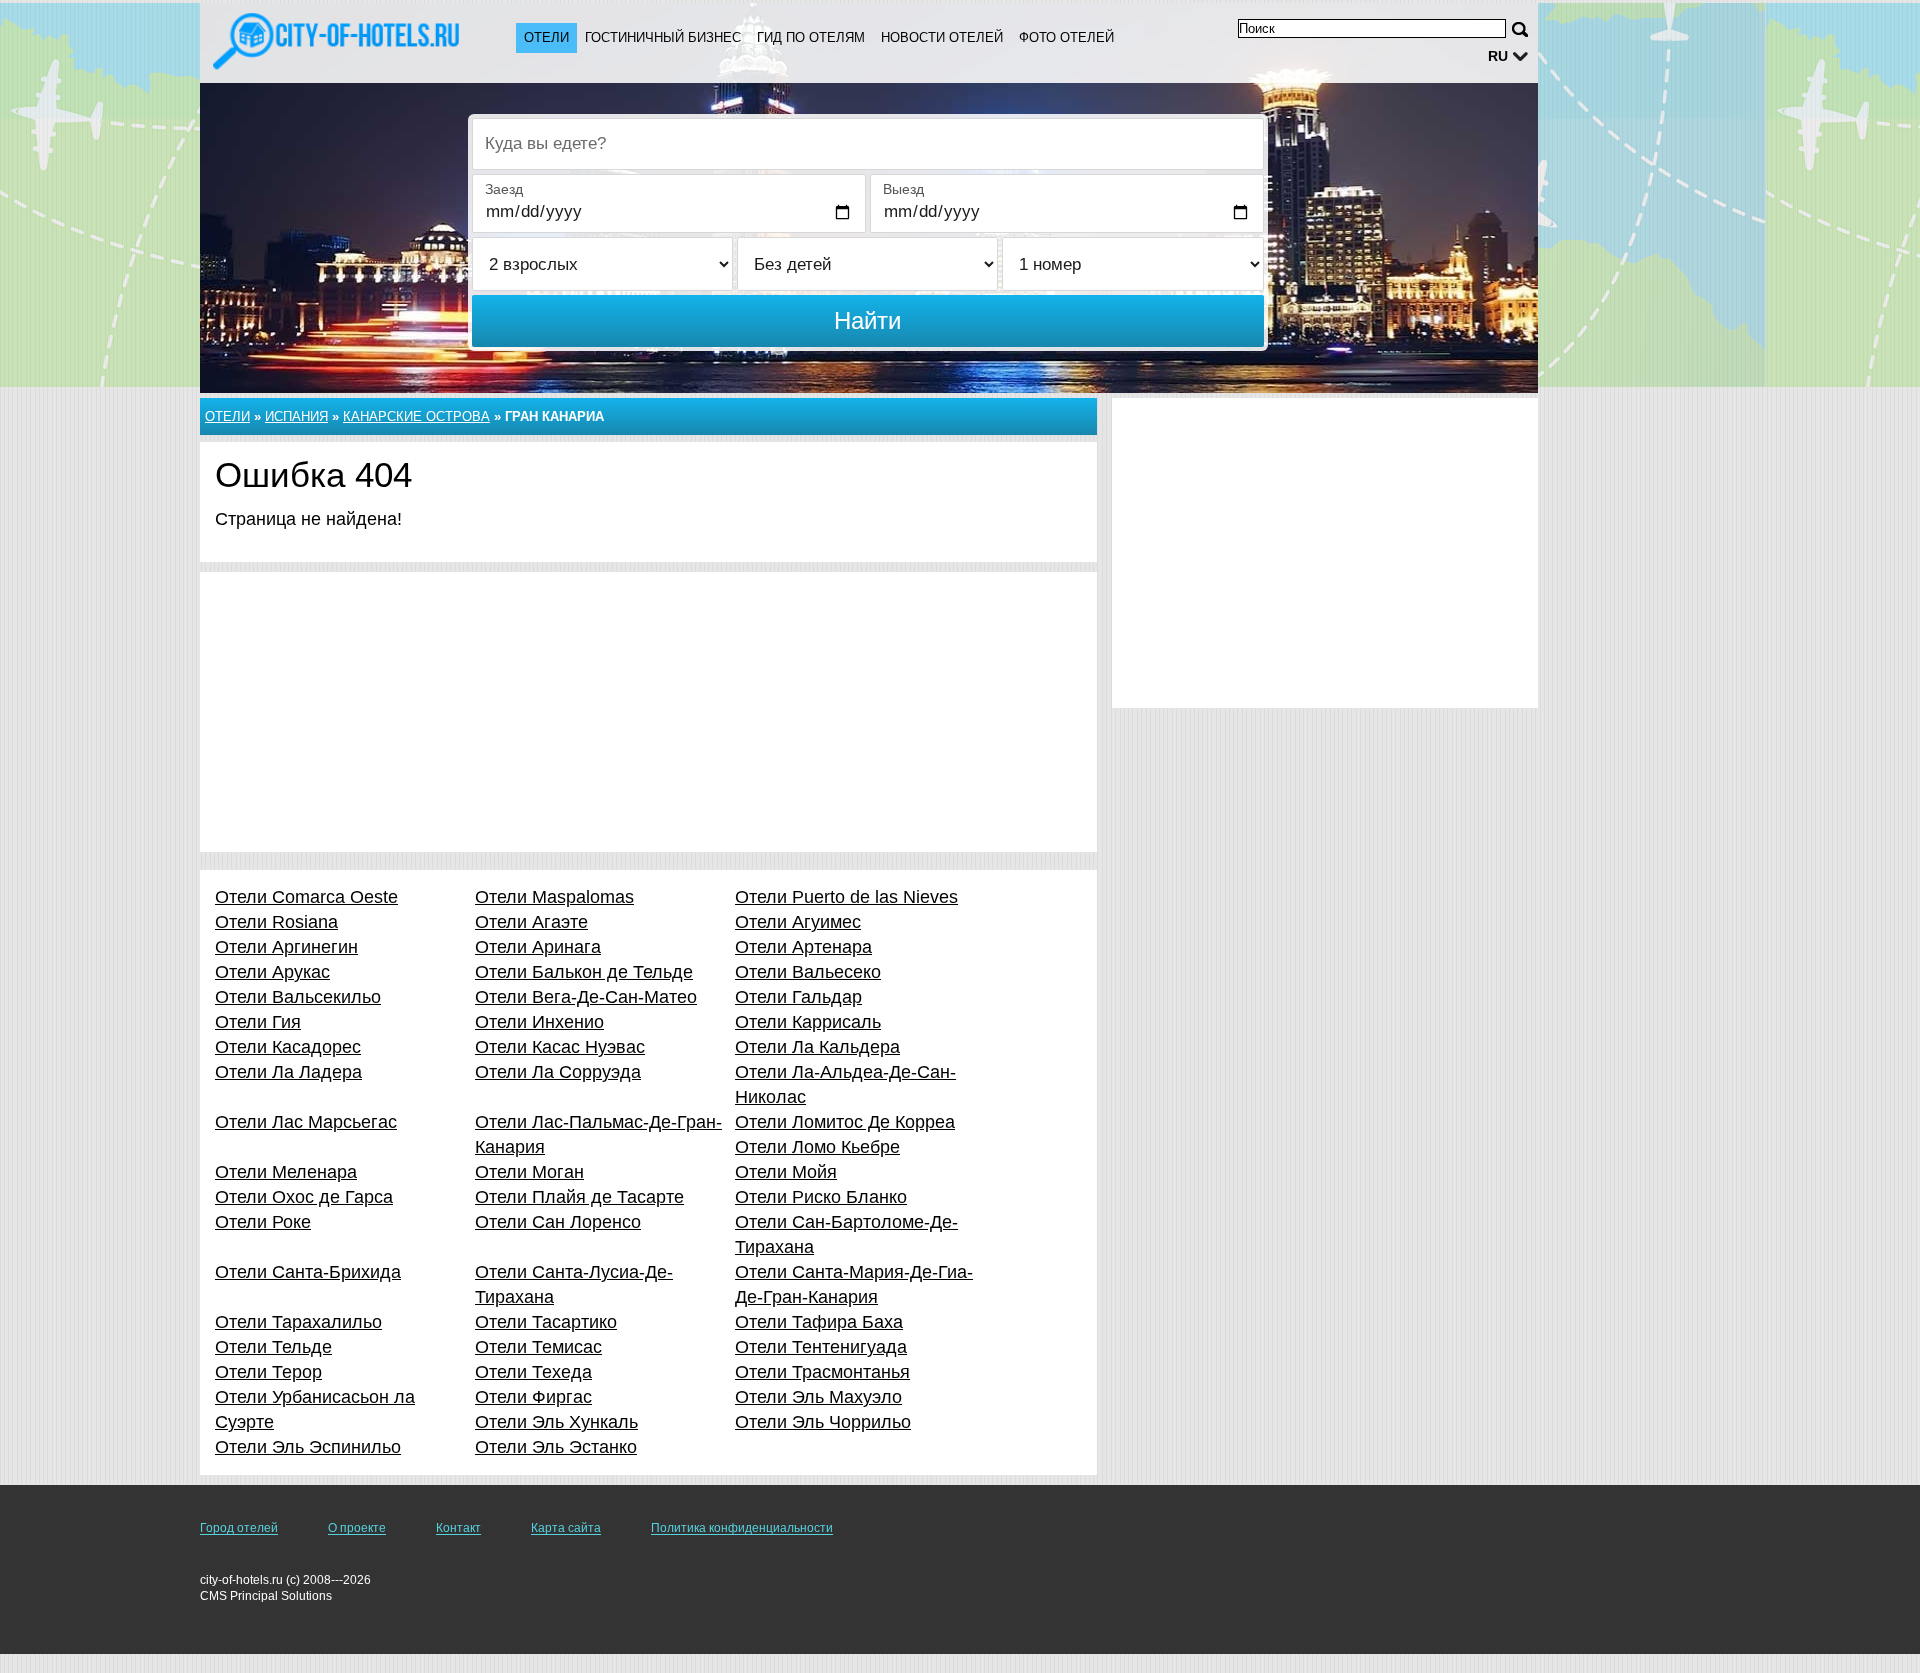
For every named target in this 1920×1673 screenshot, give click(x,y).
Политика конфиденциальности (742, 1528)
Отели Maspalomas (554, 897)
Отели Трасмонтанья (822, 1372)
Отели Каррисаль (808, 1022)
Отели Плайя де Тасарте (579, 1197)
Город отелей (239, 1528)
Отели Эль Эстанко (556, 1447)
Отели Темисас (538, 1347)
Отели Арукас (272, 972)
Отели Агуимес (798, 922)
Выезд (903, 189)
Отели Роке (263, 1222)
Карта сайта (566, 1528)
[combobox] (868, 144)
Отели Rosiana (276, 922)
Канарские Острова (416, 416)
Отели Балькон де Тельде (584, 972)
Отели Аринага (538, 947)
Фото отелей (1066, 37)
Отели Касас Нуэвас (560, 1047)
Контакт (458, 1528)
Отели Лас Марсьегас (306, 1122)
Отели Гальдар (798, 997)
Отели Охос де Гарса (304, 1197)
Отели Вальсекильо (298, 997)
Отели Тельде (273, 1347)
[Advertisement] (648, 712)
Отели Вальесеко (808, 972)
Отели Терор (268, 1372)
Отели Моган (529, 1172)
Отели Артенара (803, 947)
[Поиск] (1520, 29)
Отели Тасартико (546, 1322)
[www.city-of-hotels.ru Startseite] (338, 41)
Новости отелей (942, 37)
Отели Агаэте (531, 922)
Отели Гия (258, 1022)
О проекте (357, 1528)
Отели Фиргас (533, 1397)
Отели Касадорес (288, 1047)
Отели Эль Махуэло (818, 1397)
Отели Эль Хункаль (556, 1422)
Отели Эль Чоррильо (823, 1422)
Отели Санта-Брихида (308, 1272)
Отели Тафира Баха (819, 1322)
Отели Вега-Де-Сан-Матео (586, 997)
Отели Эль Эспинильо (308, 1447)
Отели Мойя (786, 1172)
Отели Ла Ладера (288, 1072)
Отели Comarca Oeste (306, 897)
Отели (546, 37)
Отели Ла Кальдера (817, 1047)
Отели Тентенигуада (821, 1347)
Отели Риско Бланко (821, 1197)
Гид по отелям (811, 37)
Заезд (504, 189)
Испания (296, 416)
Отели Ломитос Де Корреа (845, 1122)
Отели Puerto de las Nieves (846, 897)
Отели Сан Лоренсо (558, 1222)
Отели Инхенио (539, 1022)
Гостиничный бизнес (663, 37)
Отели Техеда (533, 1372)
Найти (867, 320)
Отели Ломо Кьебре (817, 1147)
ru (1498, 56)
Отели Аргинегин (286, 947)
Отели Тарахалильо (298, 1322)
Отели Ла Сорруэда (558, 1072)
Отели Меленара (286, 1172)
